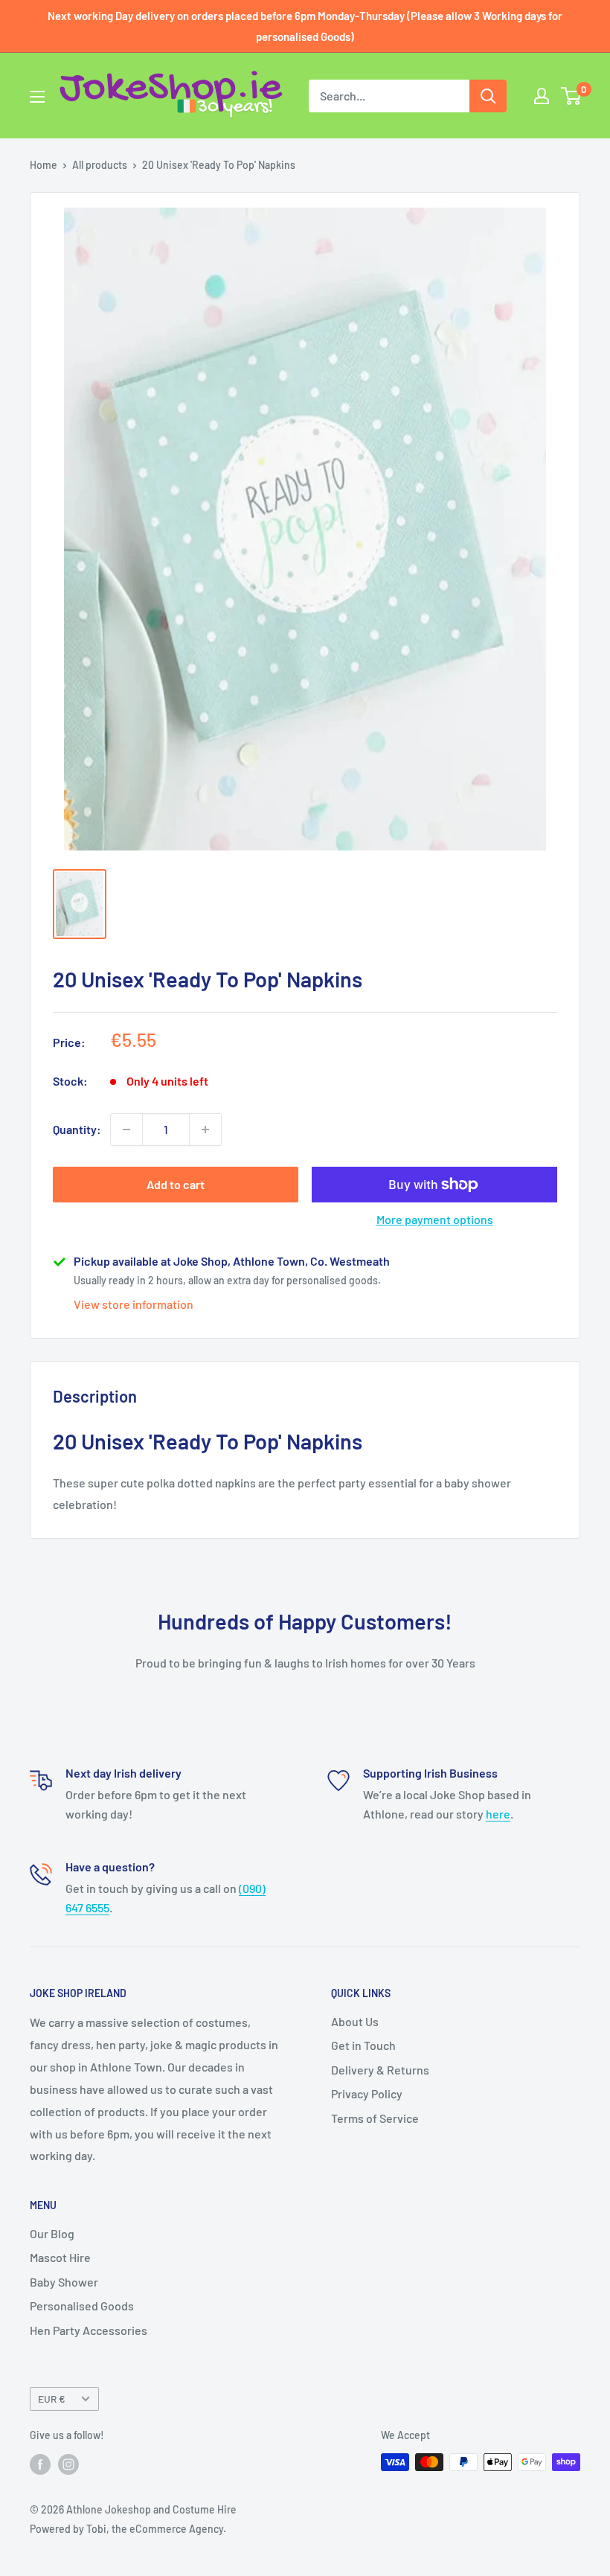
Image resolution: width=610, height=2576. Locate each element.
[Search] (488, 96)
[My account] (542, 96)
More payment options (435, 1219)
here (498, 1814)
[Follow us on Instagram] (68, 2464)
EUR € (52, 2399)
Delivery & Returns (380, 2070)
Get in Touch (363, 2045)
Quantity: (77, 1129)
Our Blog (52, 2233)
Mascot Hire (60, 2257)
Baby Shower (64, 2282)
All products (100, 165)
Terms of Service (375, 2118)
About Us (355, 2021)
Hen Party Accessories (89, 2330)
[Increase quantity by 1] (205, 1130)
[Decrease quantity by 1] (126, 1130)
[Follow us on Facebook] (40, 2464)
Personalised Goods (82, 2306)
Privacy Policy (367, 2093)
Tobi (96, 2529)
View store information (134, 1304)
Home (44, 165)
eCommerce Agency (176, 2529)
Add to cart (176, 1184)
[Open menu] (37, 97)
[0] (572, 96)
